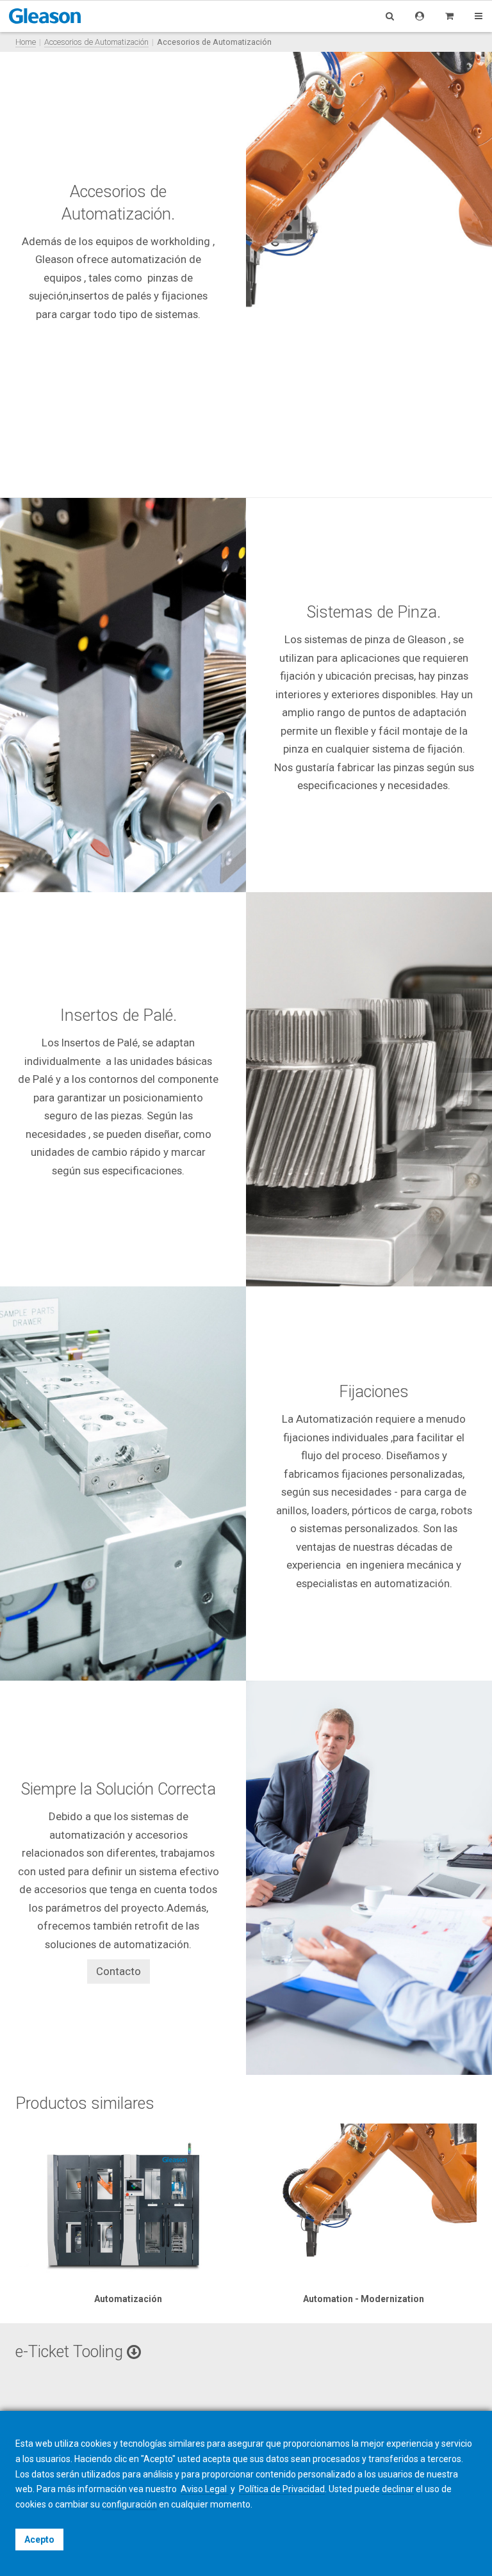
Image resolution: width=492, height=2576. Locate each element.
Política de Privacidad (282, 2489)
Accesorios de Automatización (96, 42)
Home (26, 42)
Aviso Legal (205, 2489)
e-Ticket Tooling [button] (71, 2352)
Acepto (39, 2540)
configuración (129, 2504)
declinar (398, 2489)
